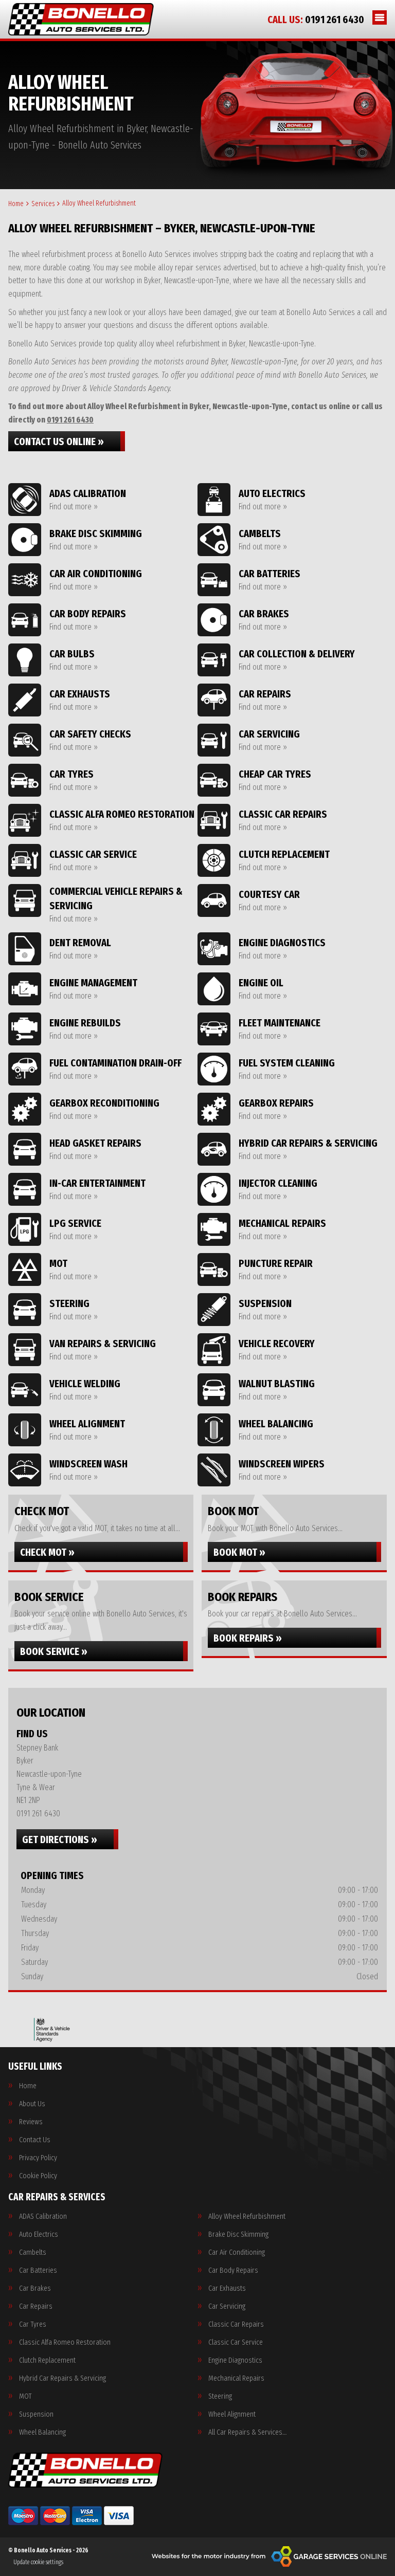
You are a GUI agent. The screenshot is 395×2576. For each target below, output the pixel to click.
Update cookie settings (38, 2562)
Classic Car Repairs (236, 2324)
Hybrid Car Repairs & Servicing (62, 2378)
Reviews (31, 2122)
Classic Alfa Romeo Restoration (65, 2342)
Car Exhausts (227, 2288)
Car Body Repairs (233, 2270)
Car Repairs (36, 2306)
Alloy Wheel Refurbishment (247, 2216)
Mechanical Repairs (236, 2378)
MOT (25, 2396)
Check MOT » (47, 1552)
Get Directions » (60, 1839)
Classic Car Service (236, 2342)
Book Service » (54, 1651)
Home (28, 2086)
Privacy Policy (38, 2158)
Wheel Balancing (42, 2432)
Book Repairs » (248, 1638)
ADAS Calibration (43, 2216)
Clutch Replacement (47, 2360)
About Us (32, 2104)
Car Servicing (227, 2306)
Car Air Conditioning (237, 2252)
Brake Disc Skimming (238, 2234)
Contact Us (35, 2140)
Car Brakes (35, 2288)
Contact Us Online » (59, 441)
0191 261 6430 (316, 20)
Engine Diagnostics (235, 2360)
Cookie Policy (38, 2176)
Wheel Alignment (232, 2414)
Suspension (36, 2414)
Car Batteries (38, 2270)
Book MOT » (239, 1552)
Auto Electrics (39, 2234)
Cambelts (33, 2252)
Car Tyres (33, 2324)
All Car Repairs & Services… (247, 2432)
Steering (220, 2396)
